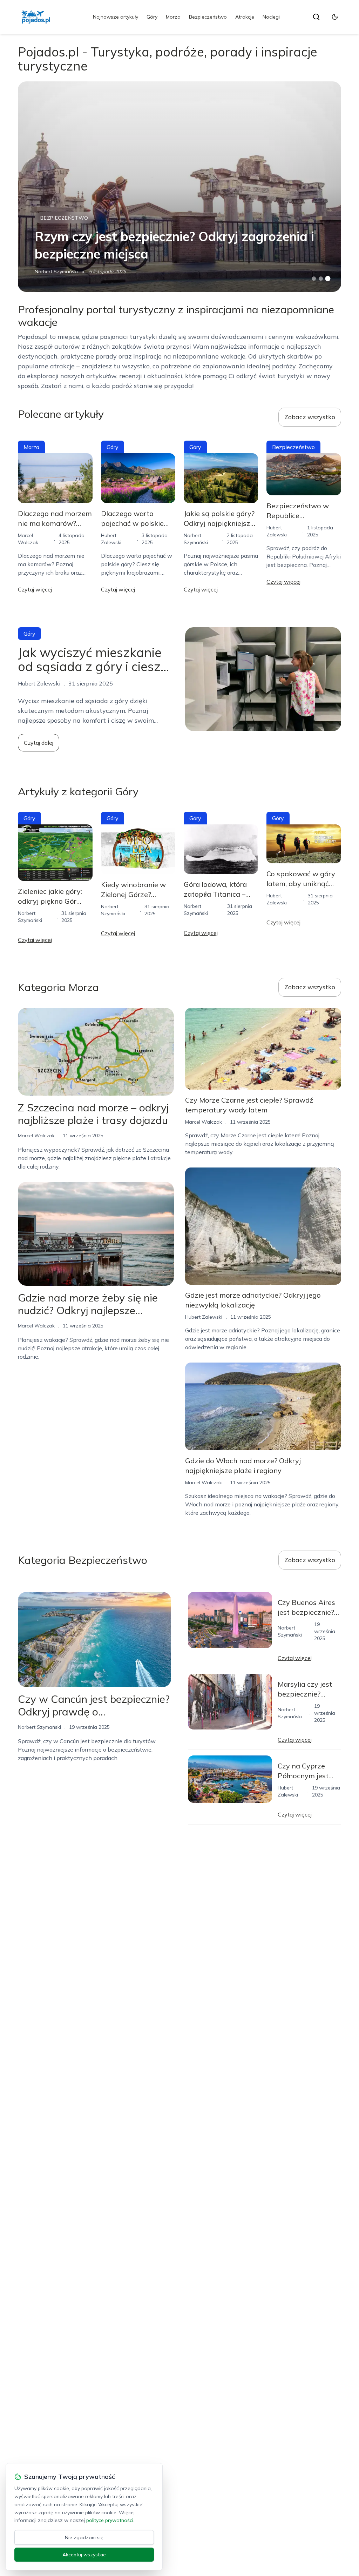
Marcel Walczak (36, 1136)
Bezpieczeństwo (208, 17)
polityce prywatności (110, 2520)
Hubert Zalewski (204, 1317)
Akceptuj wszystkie (84, 2555)
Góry (152, 17)
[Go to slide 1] (314, 279)
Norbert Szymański (56, 272)
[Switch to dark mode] (335, 17)
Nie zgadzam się (84, 2537)
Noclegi (271, 17)
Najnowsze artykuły (116, 17)
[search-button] (316, 17)
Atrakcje (245, 17)
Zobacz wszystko (310, 417)
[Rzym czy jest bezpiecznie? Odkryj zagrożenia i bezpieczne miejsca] (179, 187)
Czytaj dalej (39, 743)
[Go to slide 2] (321, 279)
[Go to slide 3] (328, 279)
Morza (173, 17)
